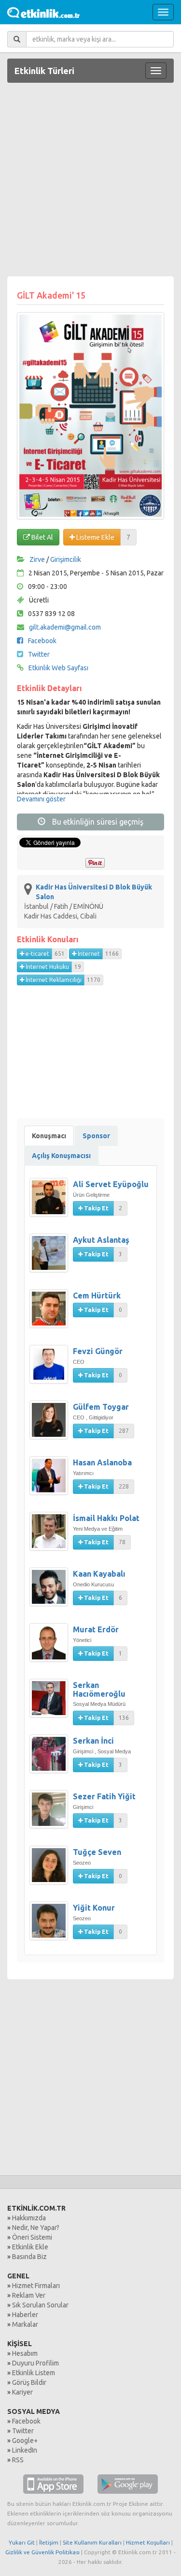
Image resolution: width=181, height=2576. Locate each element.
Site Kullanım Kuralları (92, 2542)
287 (124, 1431)
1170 (94, 980)
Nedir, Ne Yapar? (36, 2228)
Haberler (25, 2315)
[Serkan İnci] (51, 1759)
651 (60, 954)
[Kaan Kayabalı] (51, 1592)
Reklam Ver (29, 2295)
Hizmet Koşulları (148, 2542)
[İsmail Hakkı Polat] (51, 1536)
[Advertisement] (90, 181)
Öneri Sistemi (32, 2237)
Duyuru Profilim (35, 2363)
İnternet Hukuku (47, 967)
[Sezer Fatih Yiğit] (51, 1814)
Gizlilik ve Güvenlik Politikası (42, 2552)
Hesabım (25, 2353)
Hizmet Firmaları (36, 2286)
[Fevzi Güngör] (51, 1369)
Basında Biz (29, 2257)
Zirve (37, 559)
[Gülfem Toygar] (51, 1425)
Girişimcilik (66, 559)
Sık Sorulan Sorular (40, 2305)
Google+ (25, 2440)
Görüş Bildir (29, 2382)
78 (122, 1542)
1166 (112, 954)
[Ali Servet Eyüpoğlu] (51, 1202)
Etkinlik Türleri (44, 71)
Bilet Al (42, 537)
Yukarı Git (22, 2542)
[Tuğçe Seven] (51, 1870)
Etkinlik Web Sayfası (58, 668)
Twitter (39, 654)
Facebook (42, 641)
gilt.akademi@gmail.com (65, 627)
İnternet (88, 954)
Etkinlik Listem (34, 2373)
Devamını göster (41, 799)
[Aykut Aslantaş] (51, 1258)
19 (78, 967)
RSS (18, 2460)
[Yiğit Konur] (51, 1926)
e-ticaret (37, 954)
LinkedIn (25, 2450)
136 (124, 1718)
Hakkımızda (29, 2218)
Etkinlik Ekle (30, 2247)
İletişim (49, 2542)
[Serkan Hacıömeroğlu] (51, 1703)
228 (124, 1486)
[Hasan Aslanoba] (51, 1480)
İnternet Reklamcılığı (53, 980)
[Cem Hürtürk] (51, 1313)
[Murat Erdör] (51, 1647)
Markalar (25, 2324)
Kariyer (22, 2392)
